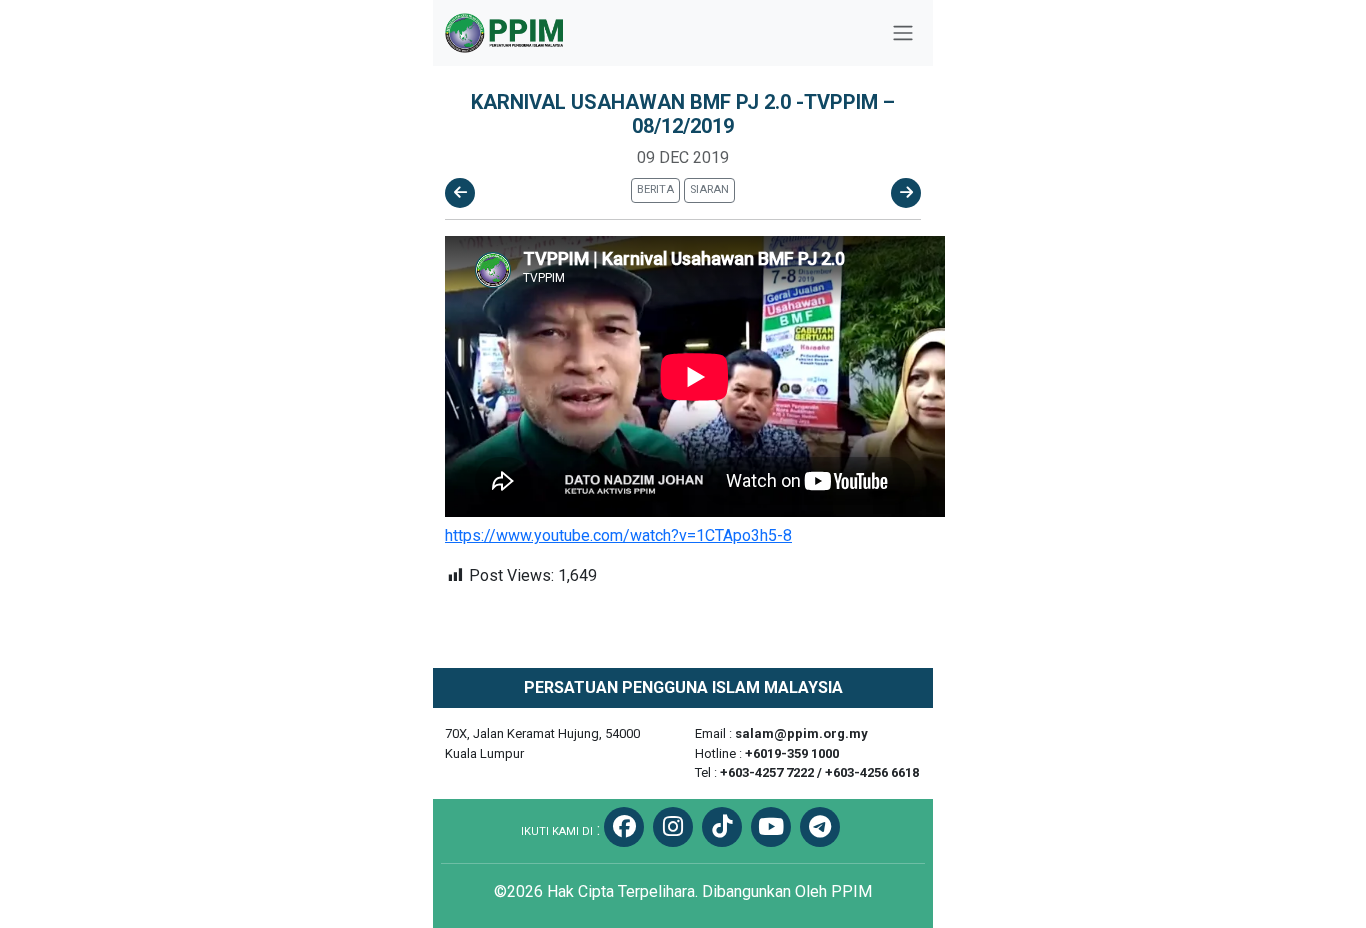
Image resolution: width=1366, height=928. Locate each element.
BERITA (655, 189)
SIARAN (709, 189)
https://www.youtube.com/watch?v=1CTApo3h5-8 (618, 535)
